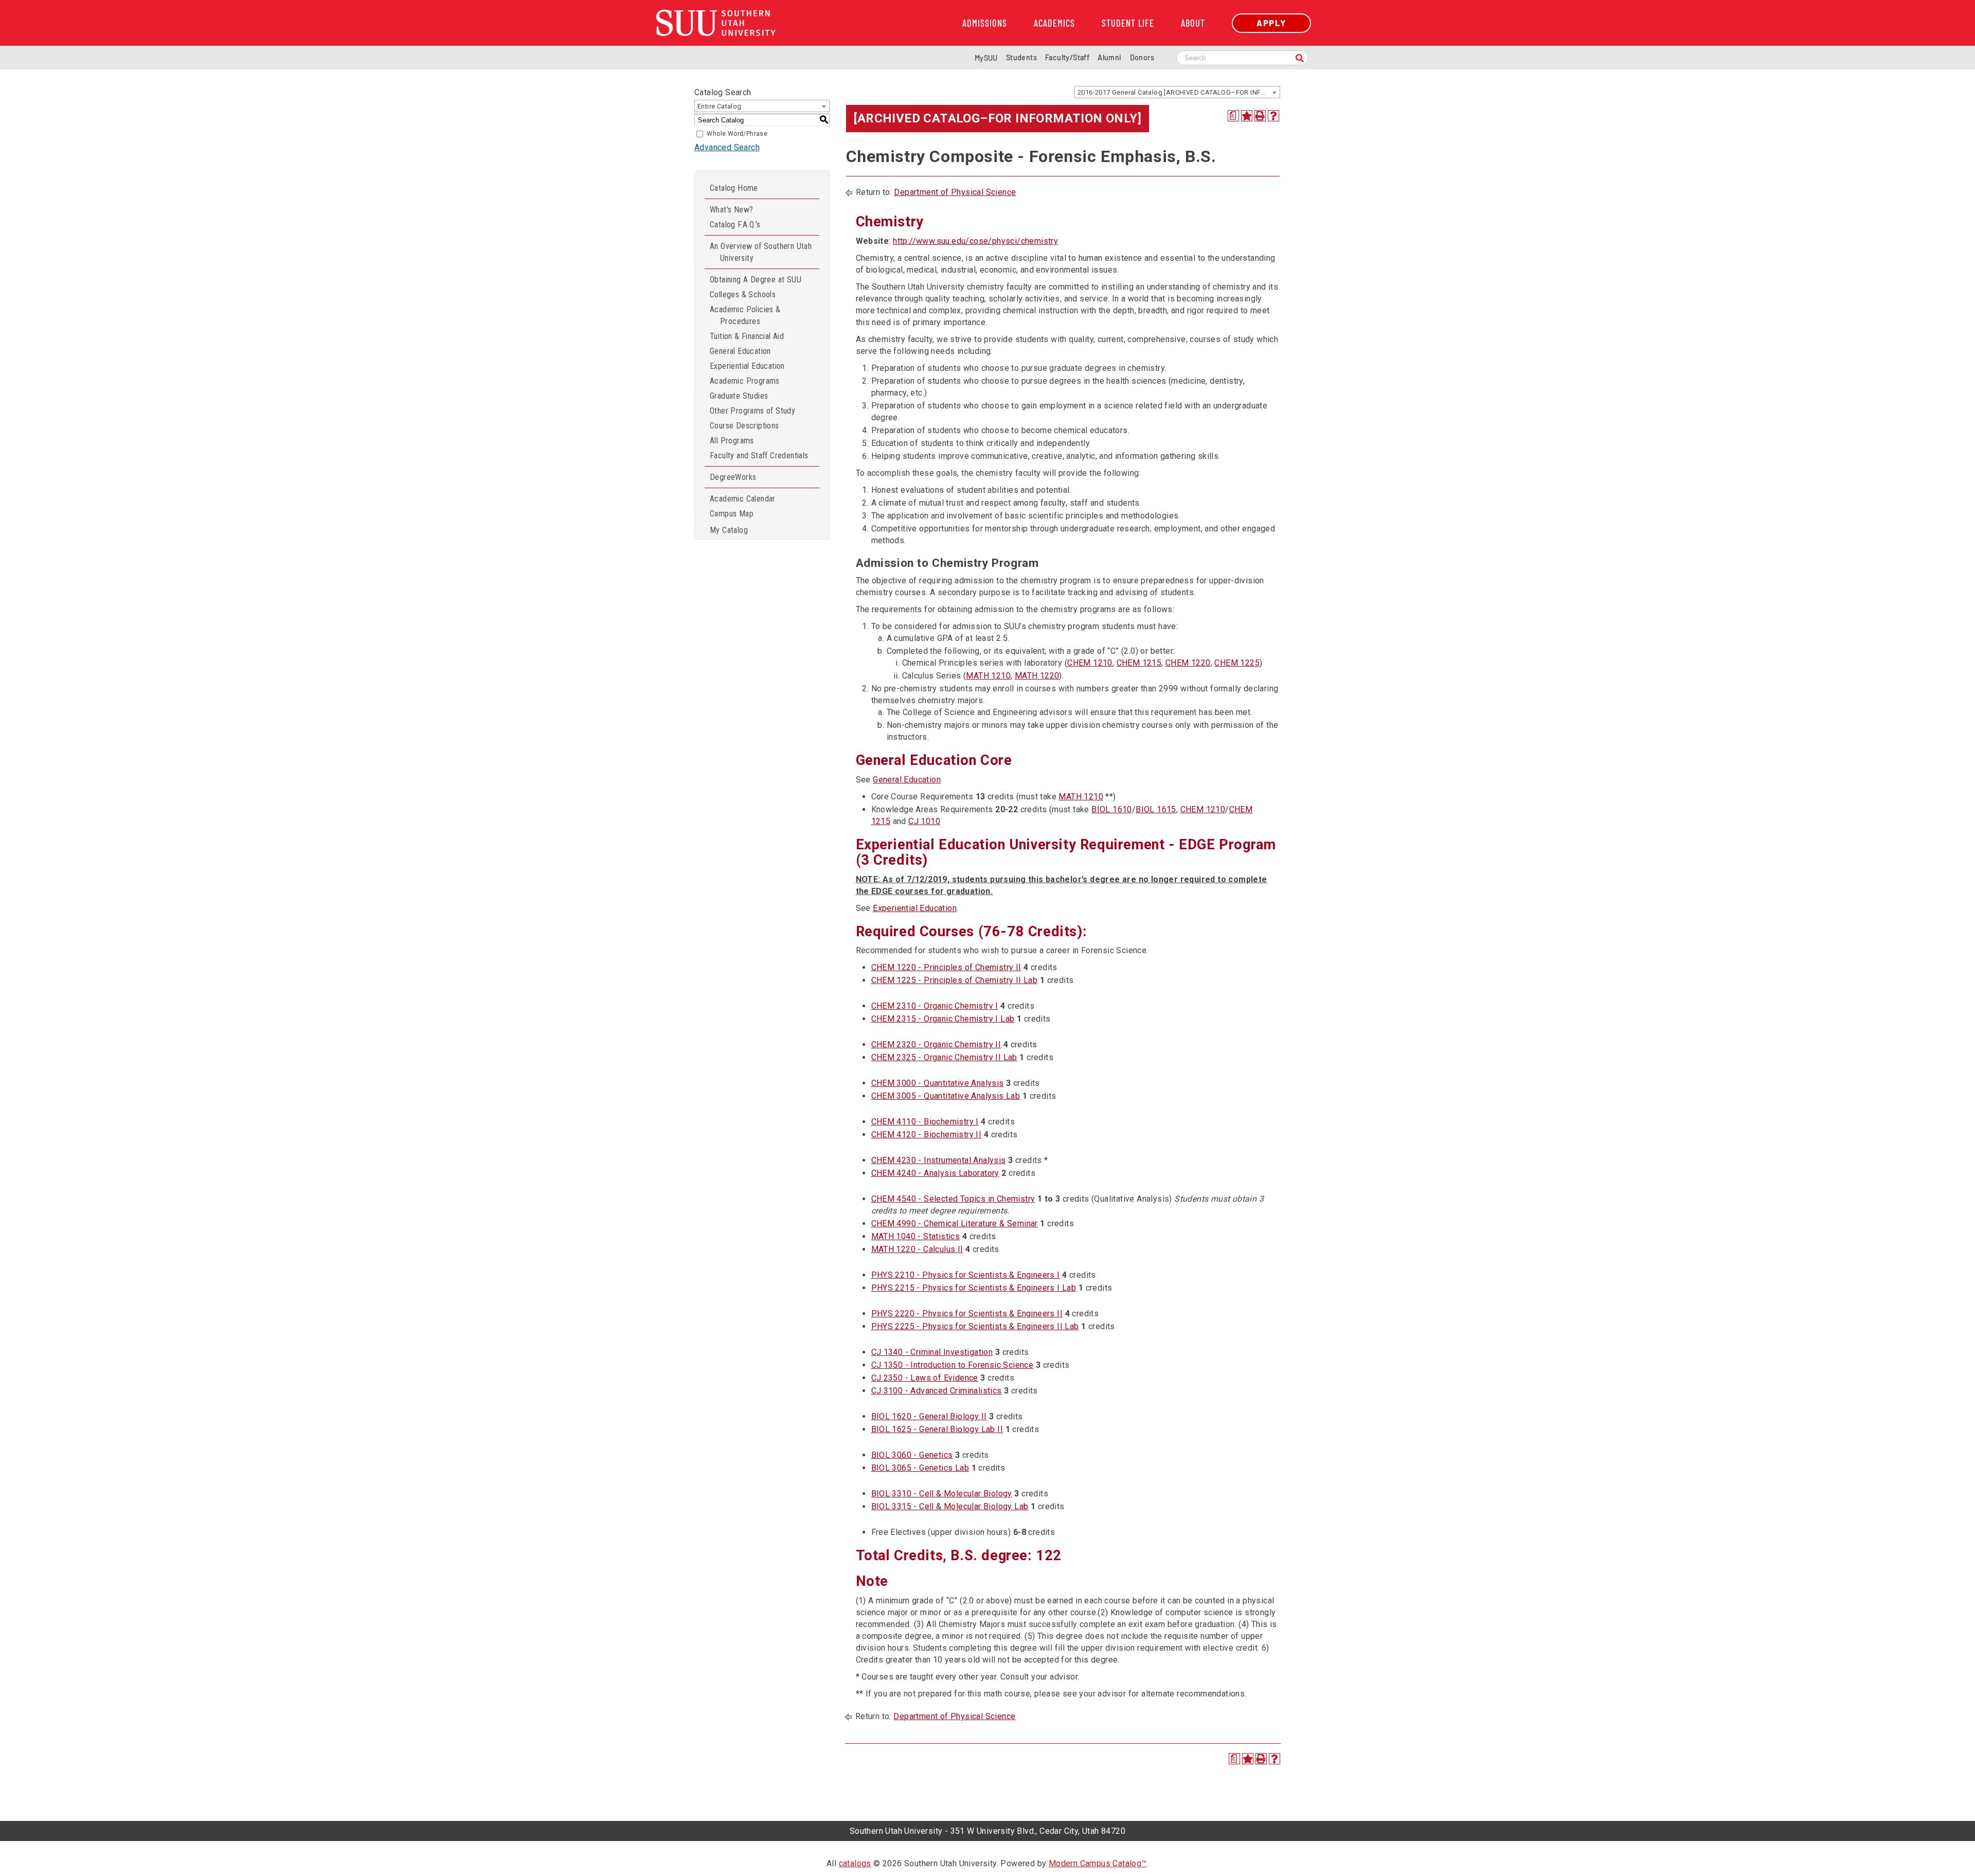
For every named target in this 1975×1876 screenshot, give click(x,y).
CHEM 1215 (1139, 663)
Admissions (985, 23)
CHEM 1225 (1237, 663)
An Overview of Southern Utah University (761, 252)
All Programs (732, 441)
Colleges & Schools (743, 294)
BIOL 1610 (1112, 809)
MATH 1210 (988, 676)
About (1193, 23)
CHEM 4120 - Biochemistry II (927, 1134)
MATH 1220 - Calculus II (917, 1249)
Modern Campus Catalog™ (1098, 1863)
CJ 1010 (924, 821)
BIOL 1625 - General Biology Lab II (937, 1429)
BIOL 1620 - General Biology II (929, 1416)
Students (1021, 57)
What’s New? (731, 210)
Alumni (1109, 57)
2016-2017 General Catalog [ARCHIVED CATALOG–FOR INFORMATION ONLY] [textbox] (1179, 92)
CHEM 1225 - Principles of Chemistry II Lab (955, 980)
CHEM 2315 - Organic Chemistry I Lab (943, 1019)
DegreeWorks (733, 477)
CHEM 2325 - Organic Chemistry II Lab (944, 1057)
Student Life (1128, 23)
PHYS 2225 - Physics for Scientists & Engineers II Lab (975, 1326)
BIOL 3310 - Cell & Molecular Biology (942, 1494)
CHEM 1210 (1090, 663)
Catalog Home (734, 188)
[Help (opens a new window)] (1273, 116)
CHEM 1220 (1188, 663)
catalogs (855, 1863)
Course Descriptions (744, 426)
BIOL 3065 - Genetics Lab (920, 1468)
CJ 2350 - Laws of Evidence (925, 1378)
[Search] (1300, 59)
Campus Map (732, 514)
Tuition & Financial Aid (747, 336)
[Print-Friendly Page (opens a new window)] (1260, 116)
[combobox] (1177, 92)
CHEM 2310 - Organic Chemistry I (935, 1006)
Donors (1142, 57)
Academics (1054, 23)
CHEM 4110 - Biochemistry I (925, 1122)
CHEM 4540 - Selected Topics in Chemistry (953, 1199)
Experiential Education (747, 366)
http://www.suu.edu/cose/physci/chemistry (975, 241)
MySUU (986, 58)
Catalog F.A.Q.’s (735, 225)
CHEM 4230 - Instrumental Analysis (939, 1160)
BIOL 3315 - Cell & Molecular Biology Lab (950, 1506)
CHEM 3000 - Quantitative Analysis (938, 1083)
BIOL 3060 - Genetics (912, 1455)
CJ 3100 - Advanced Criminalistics (937, 1391)
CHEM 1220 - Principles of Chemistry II (946, 967)
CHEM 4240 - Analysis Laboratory (935, 1173)
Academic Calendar (743, 499)
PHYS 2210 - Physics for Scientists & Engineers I (966, 1275)
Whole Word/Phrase (737, 134)
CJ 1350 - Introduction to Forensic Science (953, 1365)
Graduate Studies (739, 396)
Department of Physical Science (955, 192)
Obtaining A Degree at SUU (756, 280)
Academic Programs (745, 381)
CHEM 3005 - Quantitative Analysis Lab (946, 1096)
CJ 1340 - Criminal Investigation (932, 1352)
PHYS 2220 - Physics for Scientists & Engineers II (967, 1314)
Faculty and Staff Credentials (759, 455)
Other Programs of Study (752, 411)
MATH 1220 (1037, 676)
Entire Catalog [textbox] (720, 106)
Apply (1271, 23)
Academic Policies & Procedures (745, 315)
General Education (740, 351)
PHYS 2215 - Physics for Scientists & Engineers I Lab (974, 1288)
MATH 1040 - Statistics (916, 1236)
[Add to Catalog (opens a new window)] (1247, 116)
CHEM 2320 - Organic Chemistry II (936, 1044)
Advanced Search (727, 147)
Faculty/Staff (1067, 57)
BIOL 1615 (1156, 809)
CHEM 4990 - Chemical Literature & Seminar (955, 1223)
